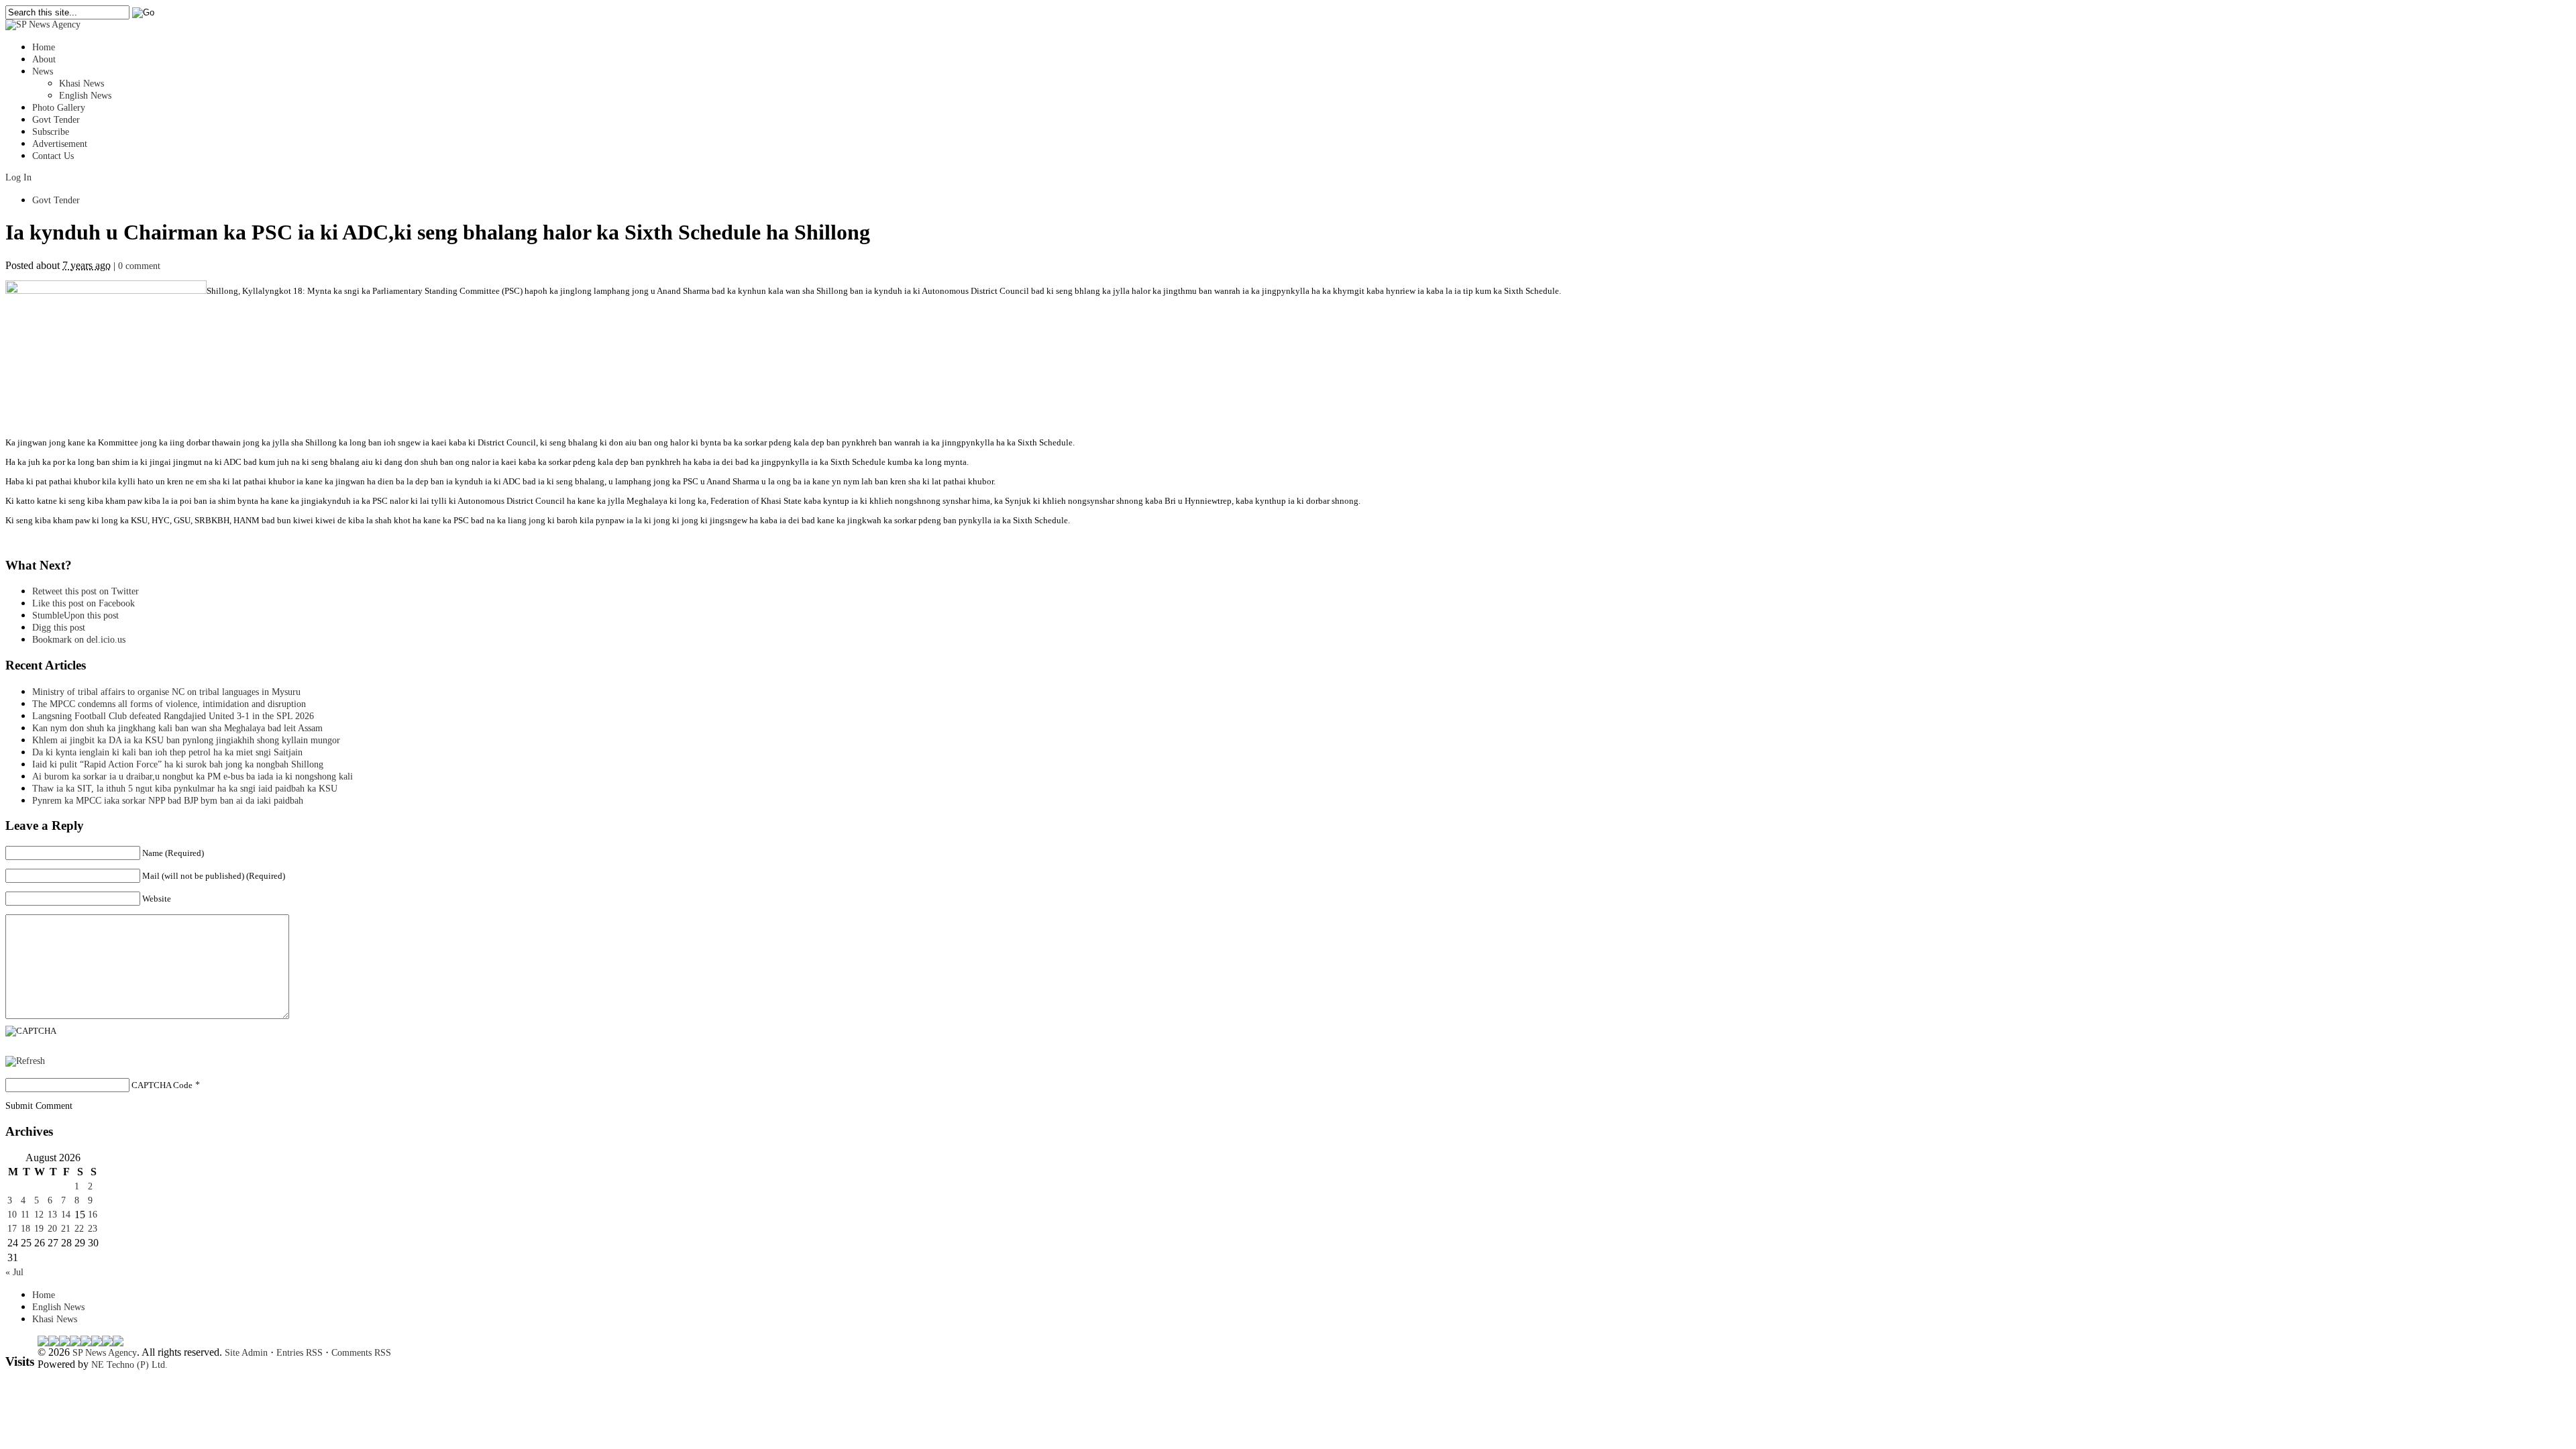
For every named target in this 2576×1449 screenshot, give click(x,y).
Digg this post (59, 628)
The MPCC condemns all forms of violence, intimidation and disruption (169, 704)
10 (12, 1215)
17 (12, 1229)
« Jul (14, 1272)
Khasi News (82, 84)
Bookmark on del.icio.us (79, 640)
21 (66, 1229)
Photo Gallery (59, 108)
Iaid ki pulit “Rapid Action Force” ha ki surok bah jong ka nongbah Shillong (180, 764)
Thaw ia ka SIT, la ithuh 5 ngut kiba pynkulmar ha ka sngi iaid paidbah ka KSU (185, 789)
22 (79, 1229)
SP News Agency (105, 1353)
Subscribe (51, 132)
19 (39, 1229)
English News (85, 96)
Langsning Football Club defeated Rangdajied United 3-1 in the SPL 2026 (176, 716)
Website (157, 899)
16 (93, 1215)
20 (52, 1229)
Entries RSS (300, 1353)
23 (93, 1229)
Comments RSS (361, 1353)
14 (66, 1215)
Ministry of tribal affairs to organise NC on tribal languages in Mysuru (166, 692)
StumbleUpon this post (75, 615)
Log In (18, 177)
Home (44, 47)
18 (25, 1229)
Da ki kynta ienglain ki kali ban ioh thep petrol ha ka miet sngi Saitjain (167, 752)
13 (52, 1215)
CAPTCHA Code (162, 1085)
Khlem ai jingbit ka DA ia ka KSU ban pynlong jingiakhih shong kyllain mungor (186, 740)
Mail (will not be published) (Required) (214, 876)
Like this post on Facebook (84, 603)
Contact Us (53, 156)
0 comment (139, 266)
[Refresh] (25, 1061)
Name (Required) (173, 853)
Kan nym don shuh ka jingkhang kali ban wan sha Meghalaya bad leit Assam (177, 728)
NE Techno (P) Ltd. (129, 1365)
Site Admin (246, 1353)
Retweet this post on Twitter (86, 591)
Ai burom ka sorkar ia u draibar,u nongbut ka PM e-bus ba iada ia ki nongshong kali (193, 776)
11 (25, 1215)
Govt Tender (56, 120)
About (44, 59)
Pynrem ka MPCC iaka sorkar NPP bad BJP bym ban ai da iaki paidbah (168, 801)
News (43, 71)
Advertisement (60, 144)
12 (39, 1215)
